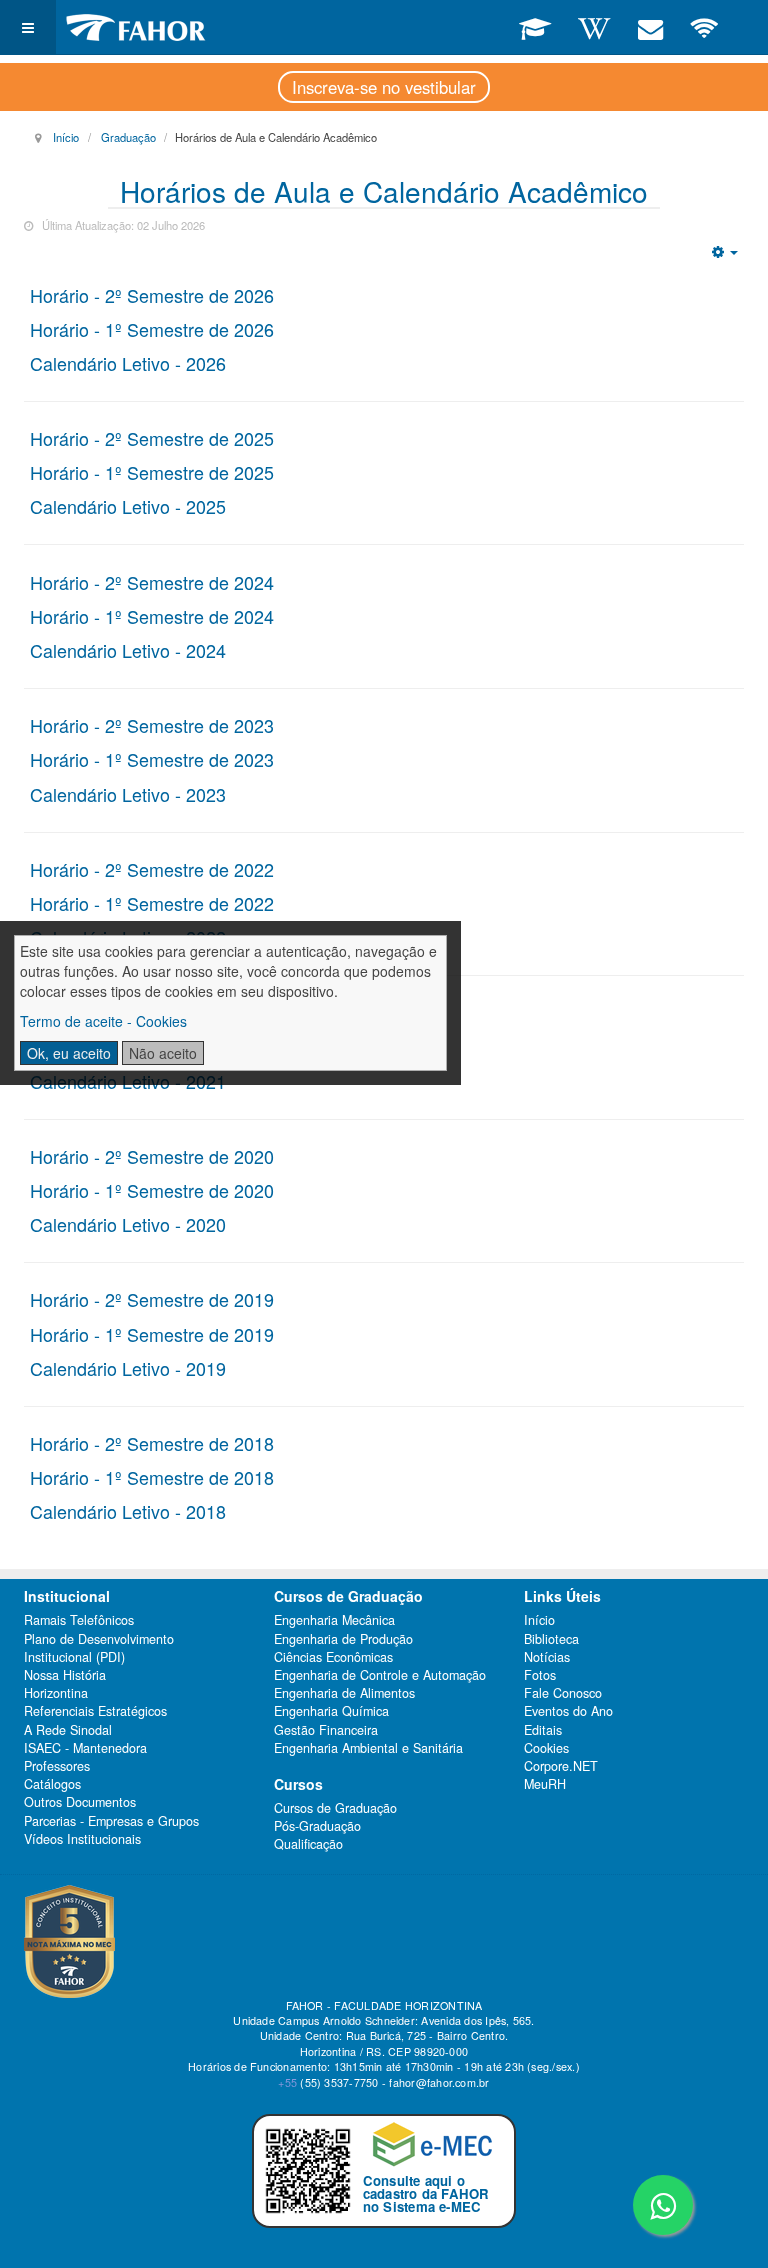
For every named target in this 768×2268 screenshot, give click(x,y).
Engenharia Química (331, 1711)
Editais (543, 1730)
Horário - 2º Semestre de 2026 (152, 295)
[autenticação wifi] (704, 27)
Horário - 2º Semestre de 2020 (152, 1156)
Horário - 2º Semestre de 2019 (152, 1299)
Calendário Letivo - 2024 (128, 650)
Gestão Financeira (326, 1730)
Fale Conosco (563, 1693)
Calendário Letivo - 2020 (128, 1224)
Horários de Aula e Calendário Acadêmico (384, 191)
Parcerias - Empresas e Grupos (111, 1821)
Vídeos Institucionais (82, 1839)
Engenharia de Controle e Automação (380, 1675)
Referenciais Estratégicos (95, 1711)
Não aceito (163, 1053)
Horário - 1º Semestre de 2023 (152, 759)
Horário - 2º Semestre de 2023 (152, 725)
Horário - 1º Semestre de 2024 (152, 616)
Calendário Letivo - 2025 (128, 506)
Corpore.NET (561, 1766)
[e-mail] (649, 27)
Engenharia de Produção (343, 1639)
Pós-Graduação (317, 1826)
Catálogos (52, 1784)
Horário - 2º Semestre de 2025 (152, 438)
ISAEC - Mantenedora (85, 1748)
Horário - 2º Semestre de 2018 (152, 1443)
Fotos (540, 1675)
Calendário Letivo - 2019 (128, 1368)
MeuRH (545, 1784)
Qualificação (308, 1844)
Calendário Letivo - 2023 (128, 794)
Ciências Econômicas (333, 1657)
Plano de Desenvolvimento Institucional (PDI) (99, 1648)
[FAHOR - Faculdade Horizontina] (136, 27)
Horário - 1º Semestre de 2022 (152, 903)
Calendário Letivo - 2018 (128, 1511)
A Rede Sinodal (68, 1730)
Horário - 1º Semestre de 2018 (152, 1477)
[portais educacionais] (535, 27)
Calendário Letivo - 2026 (128, 363)
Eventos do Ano (568, 1711)
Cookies (546, 1748)
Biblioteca (551, 1639)
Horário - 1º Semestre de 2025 (152, 472)
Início (66, 137)
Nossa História (65, 1675)
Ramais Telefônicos (79, 1620)
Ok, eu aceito (69, 1053)
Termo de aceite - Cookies (103, 1021)
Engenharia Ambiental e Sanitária (368, 1748)
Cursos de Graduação (335, 1808)
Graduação (128, 137)
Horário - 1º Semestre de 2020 (152, 1190)
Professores (57, 1766)
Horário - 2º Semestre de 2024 (152, 582)
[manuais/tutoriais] (594, 27)
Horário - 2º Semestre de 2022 (152, 869)
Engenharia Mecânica (334, 1620)
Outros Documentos (80, 1802)
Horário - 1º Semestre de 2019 (152, 1334)
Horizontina (56, 1693)
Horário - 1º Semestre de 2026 (152, 329)
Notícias (547, 1657)
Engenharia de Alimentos (344, 1693)
